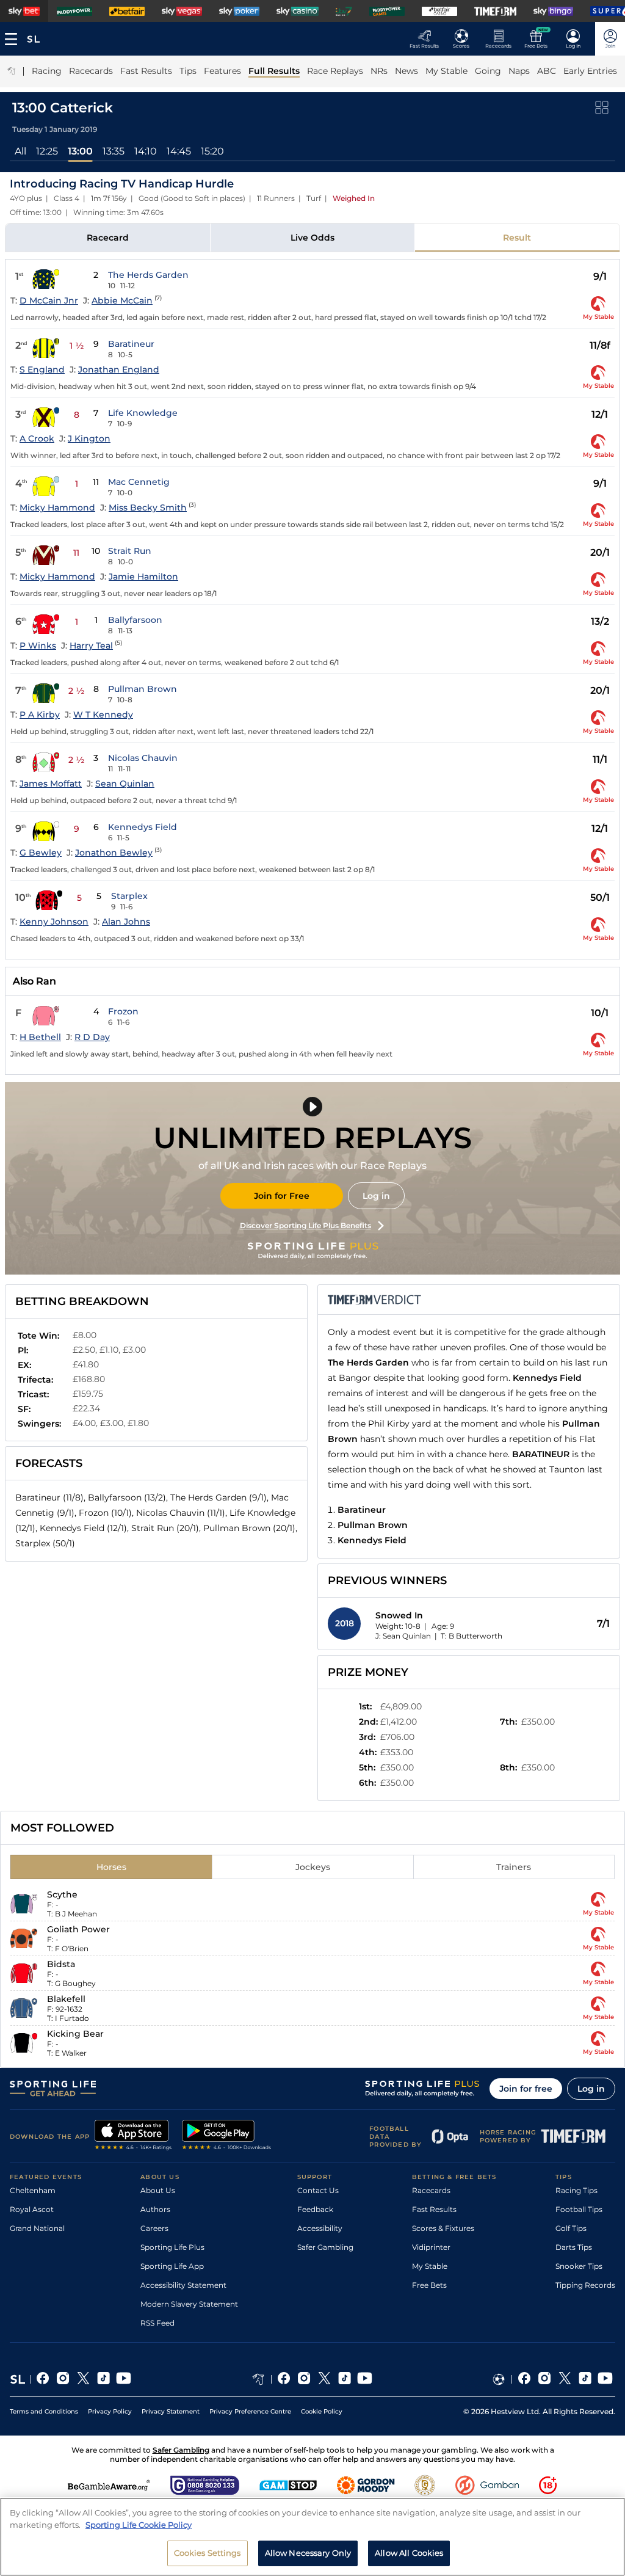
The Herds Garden (148, 275)
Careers (154, 2228)
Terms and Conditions (44, 2411)
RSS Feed (157, 2323)
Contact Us (318, 2190)
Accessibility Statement (183, 2285)
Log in (376, 1196)
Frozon (123, 1011)
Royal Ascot (32, 2209)
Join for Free (282, 1196)
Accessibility (320, 2228)
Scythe (62, 1894)
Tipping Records (585, 2285)
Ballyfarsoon (135, 620)
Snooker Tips (579, 2266)
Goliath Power (78, 1929)
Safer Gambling (325, 2247)
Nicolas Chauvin (143, 758)
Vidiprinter (431, 2247)
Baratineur (131, 344)
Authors (155, 2209)
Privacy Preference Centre (250, 2411)
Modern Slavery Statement (189, 2304)
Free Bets (429, 2285)
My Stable (430, 2266)
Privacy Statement (171, 2411)
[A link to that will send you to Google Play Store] (227, 2136)
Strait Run (130, 551)
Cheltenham (33, 2190)
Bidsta (61, 1964)
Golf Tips (571, 2228)
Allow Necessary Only (308, 2553)
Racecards (431, 2190)
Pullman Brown (143, 689)
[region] (312, 2537)
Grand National (37, 2228)
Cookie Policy (322, 2411)
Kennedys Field (143, 827)
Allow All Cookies (409, 2553)
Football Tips (579, 2209)
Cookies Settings (208, 2553)
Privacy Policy (110, 2411)
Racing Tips (576, 2190)
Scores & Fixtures (443, 2228)
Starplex (129, 896)
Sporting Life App (172, 2266)
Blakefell (66, 1999)
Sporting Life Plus (172, 2247)
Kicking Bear (75, 2034)
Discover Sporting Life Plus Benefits (305, 1225)
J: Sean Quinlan (403, 1636)
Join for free (526, 2089)
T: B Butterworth (471, 1636)
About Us (158, 2190)
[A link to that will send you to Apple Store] (133, 2136)
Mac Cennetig (139, 482)
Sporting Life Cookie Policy (139, 2525)
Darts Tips (574, 2247)
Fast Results (434, 2209)
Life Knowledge (143, 413)
